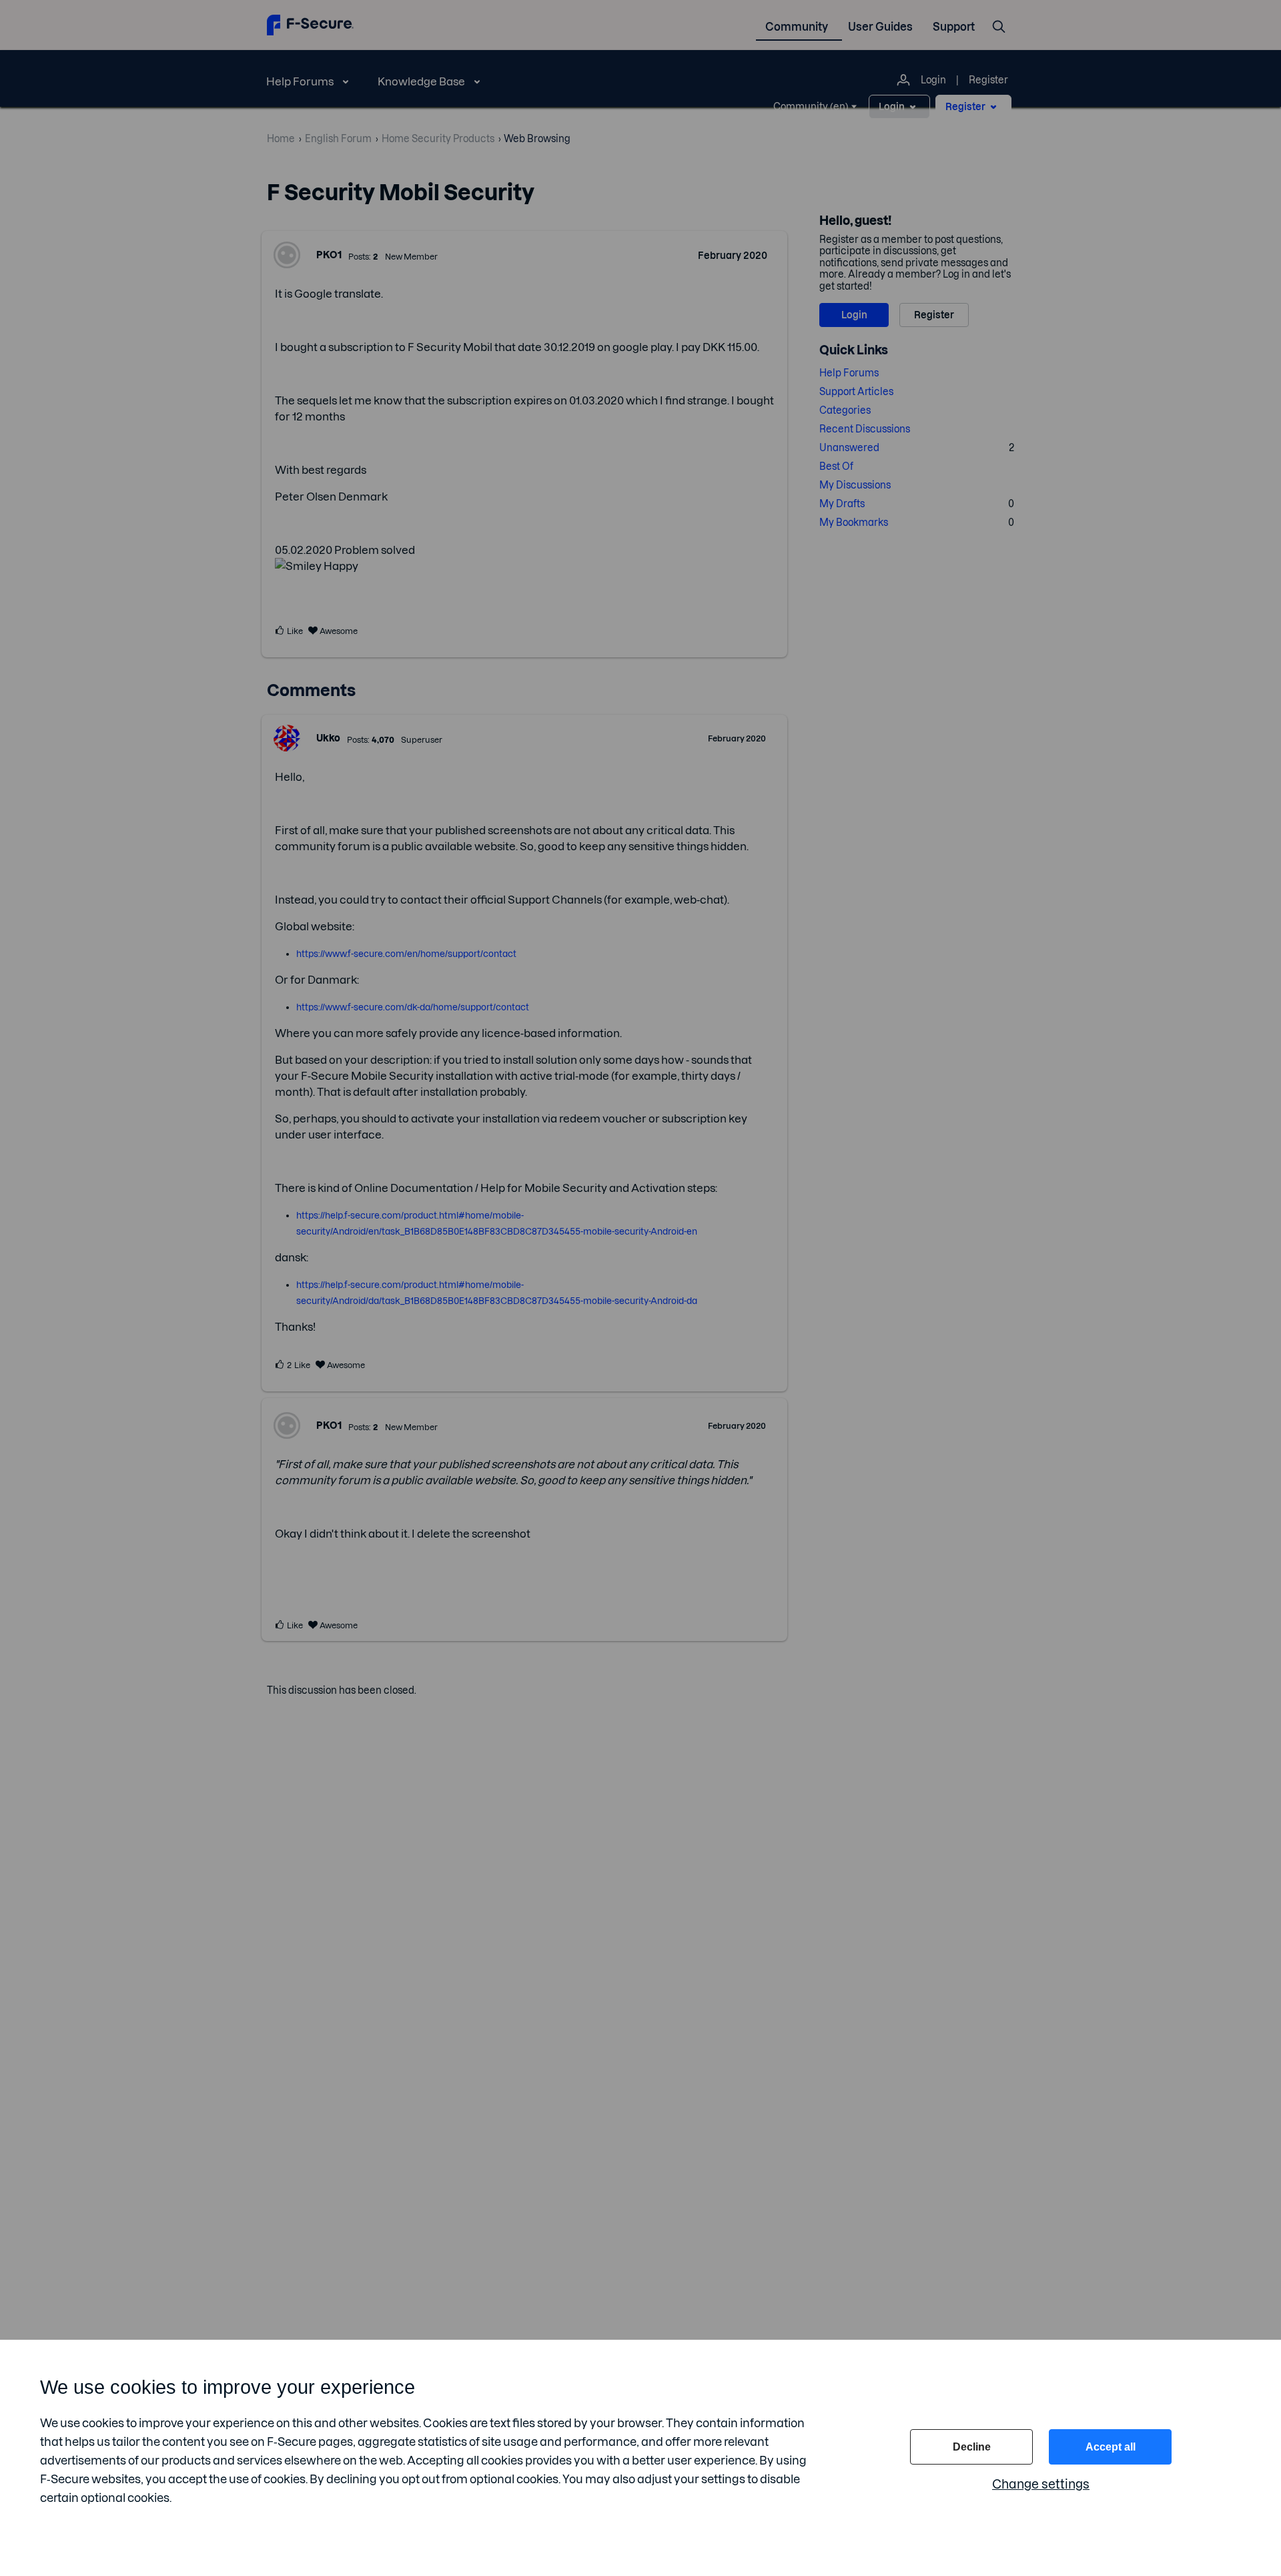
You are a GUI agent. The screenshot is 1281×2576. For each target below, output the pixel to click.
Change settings (1041, 2484)
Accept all (1111, 2447)
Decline (972, 2447)
